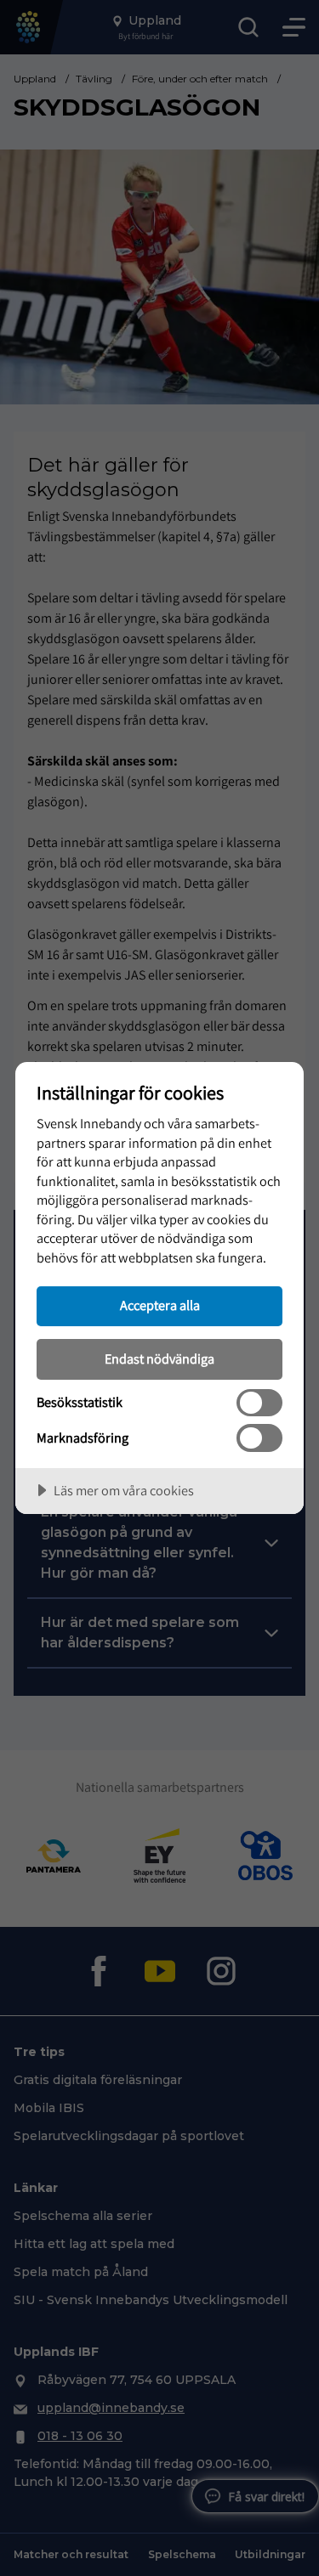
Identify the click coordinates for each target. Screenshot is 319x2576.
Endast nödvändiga (159, 1359)
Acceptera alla (160, 1305)
